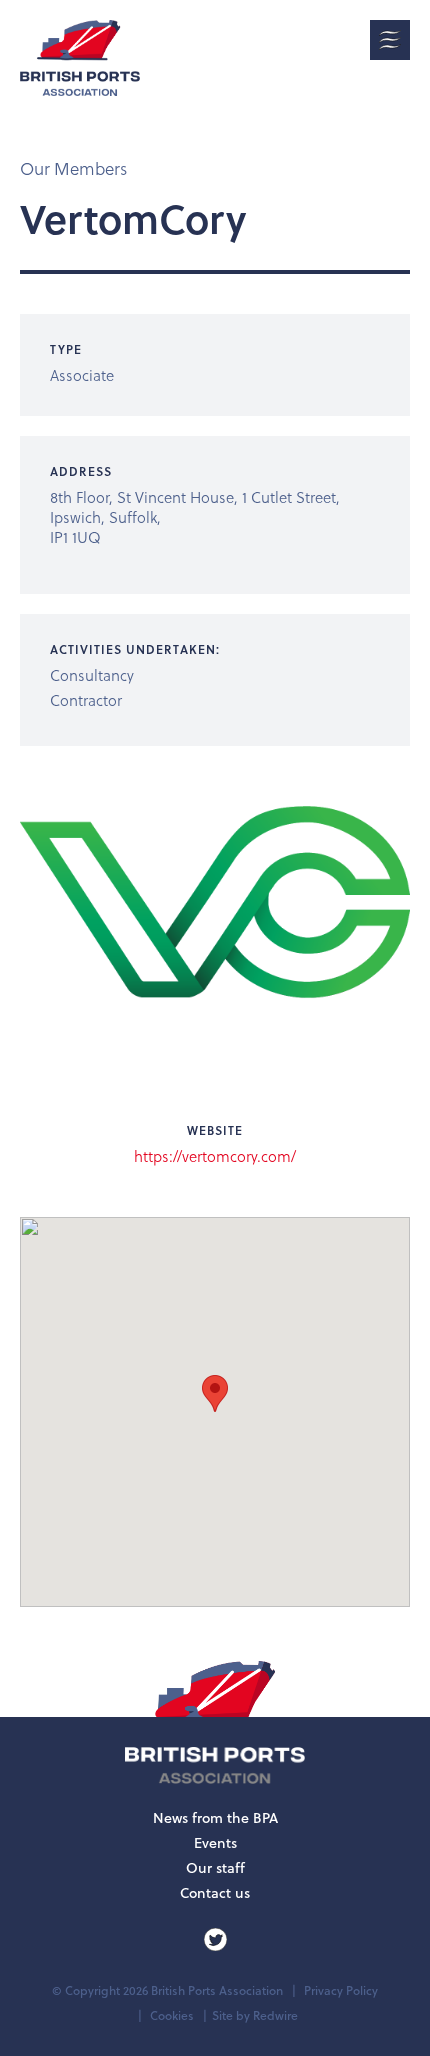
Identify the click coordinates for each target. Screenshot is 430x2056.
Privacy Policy (341, 1990)
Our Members (73, 168)
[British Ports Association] (80, 58)
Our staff (215, 1868)
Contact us (215, 1893)
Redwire (275, 2015)
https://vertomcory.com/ (215, 1156)
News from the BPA (215, 1818)
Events (215, 1843)
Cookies (172, 2015)
